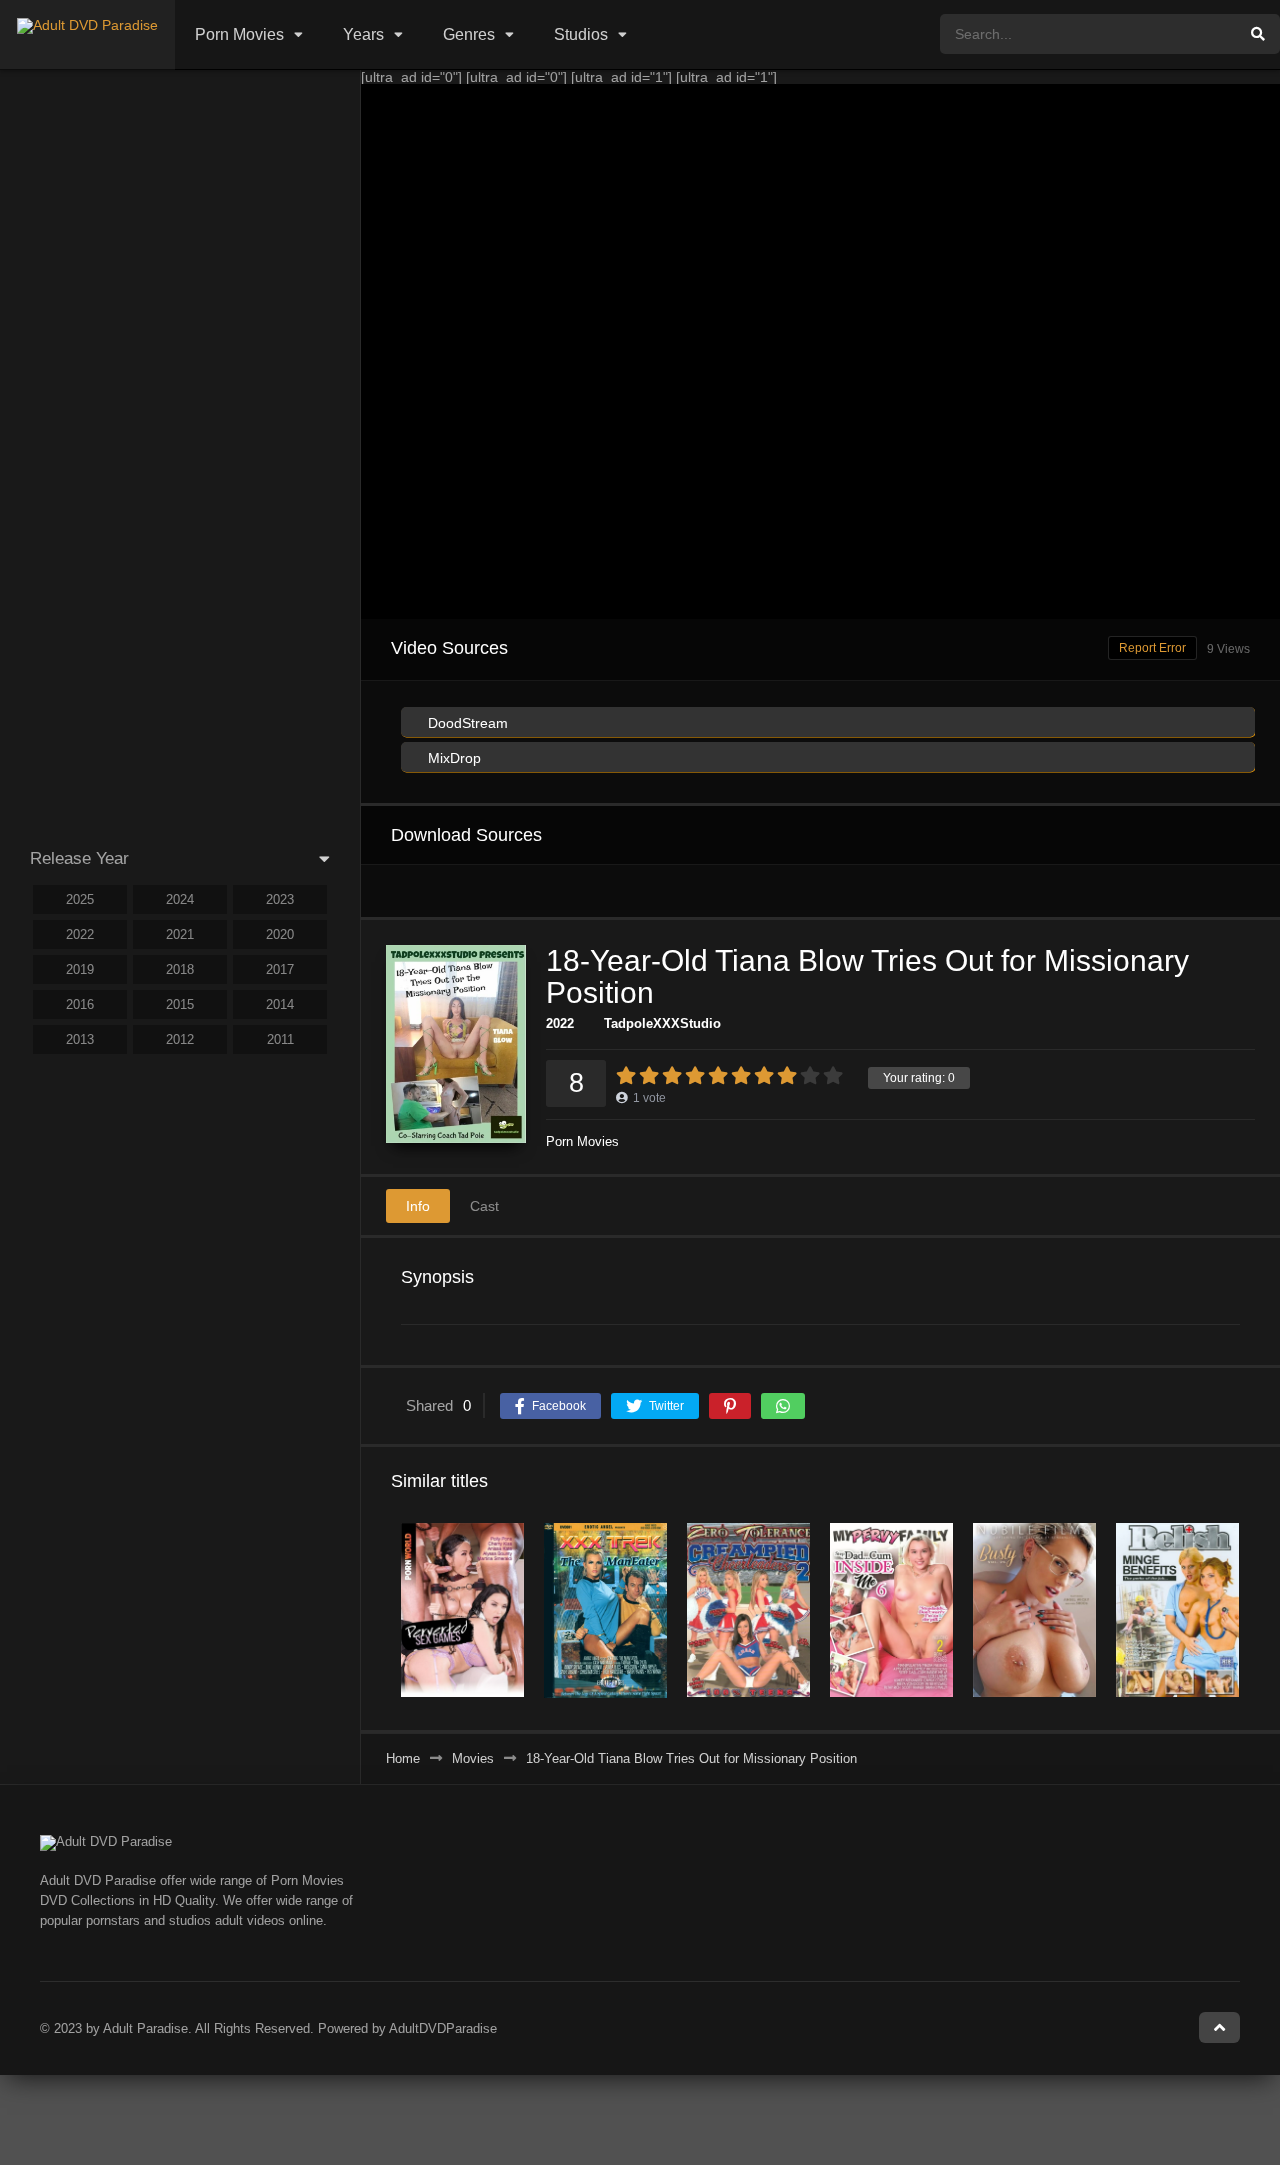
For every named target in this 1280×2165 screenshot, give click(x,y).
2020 (280, 934)
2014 (280, 1004)
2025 (80, 899)
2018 (180, 969)
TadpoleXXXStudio (662, 1023)
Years (363, 34)
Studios (581, 34)
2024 (180, 899)
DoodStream (466, 723)
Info (418, 1206)
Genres (469, 34)
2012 (180, 1039)
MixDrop (452, 758)
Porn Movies (239, 34)
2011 (280, 1039)
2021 (180, 934)
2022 (560, 1023)
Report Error (1152, 648)
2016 (80, 1004)
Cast (484, 1206)
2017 (280, 969)
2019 (80, 969)
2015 (180, 1004)
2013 (80, 1039)
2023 (280, 899)
